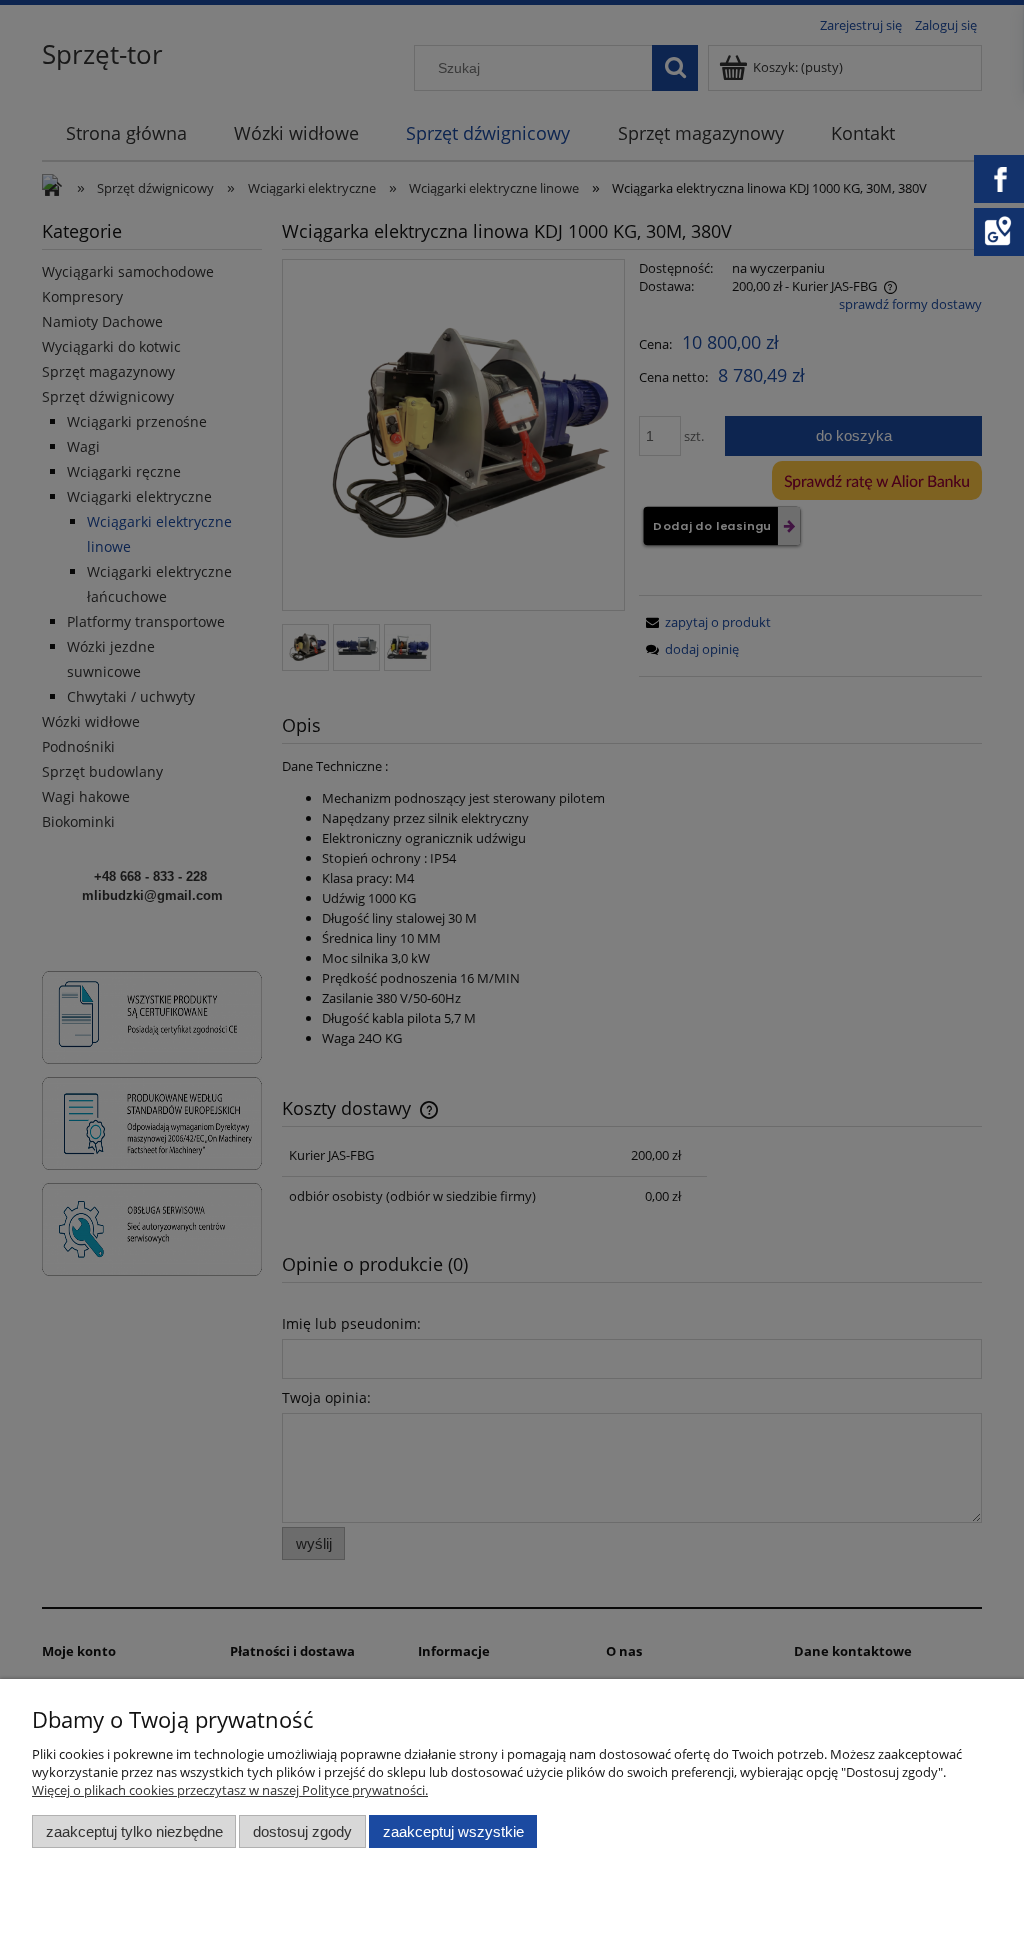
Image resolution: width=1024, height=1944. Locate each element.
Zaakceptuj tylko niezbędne (134, 1831)
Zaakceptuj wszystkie (453, 1831)
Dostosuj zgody (302, 1831)
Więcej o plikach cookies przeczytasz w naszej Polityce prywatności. (230, 1790)
